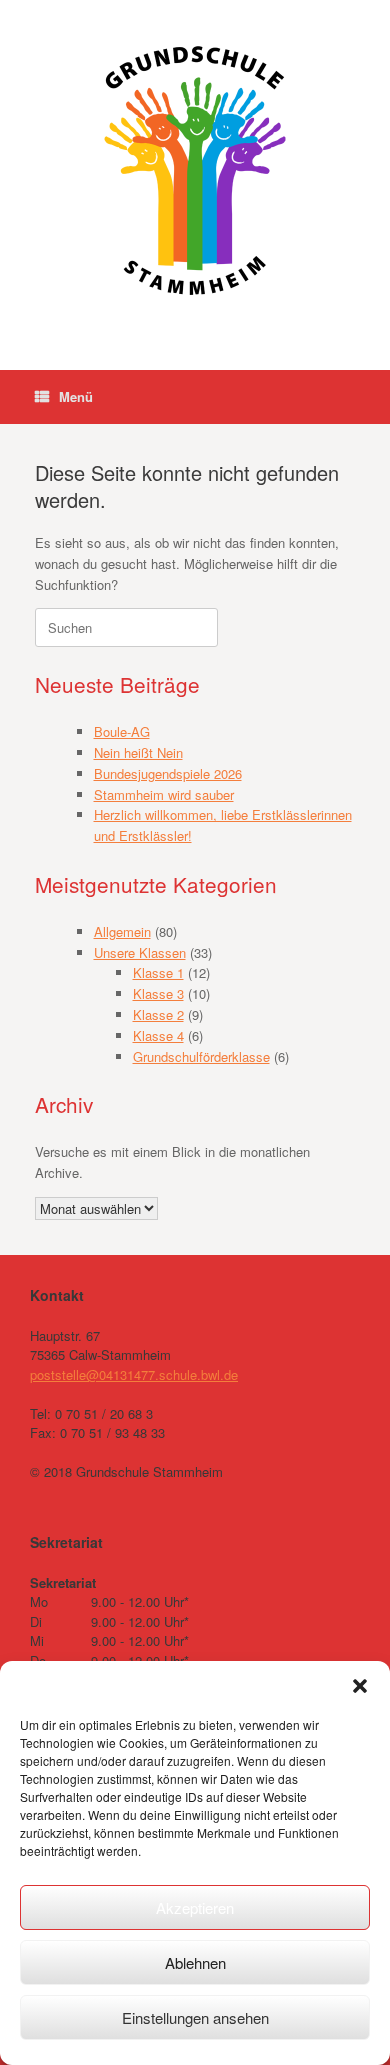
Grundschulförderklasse (201, 1056)
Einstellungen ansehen (195, 2017)
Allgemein (122, 931)
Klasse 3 (158, 993)
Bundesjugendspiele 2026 (168, 773)
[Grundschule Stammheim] (195, 170)
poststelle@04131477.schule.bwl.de (134, 1374)
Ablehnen (195, 1962)
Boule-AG (122, 731)
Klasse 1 (158, 972)
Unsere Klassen (140, 952)
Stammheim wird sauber (164, 794)
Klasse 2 (158, 1014)
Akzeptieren (195, 1907)
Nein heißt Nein (138, 752)
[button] (360, 1686)
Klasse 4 (158, 1035)
